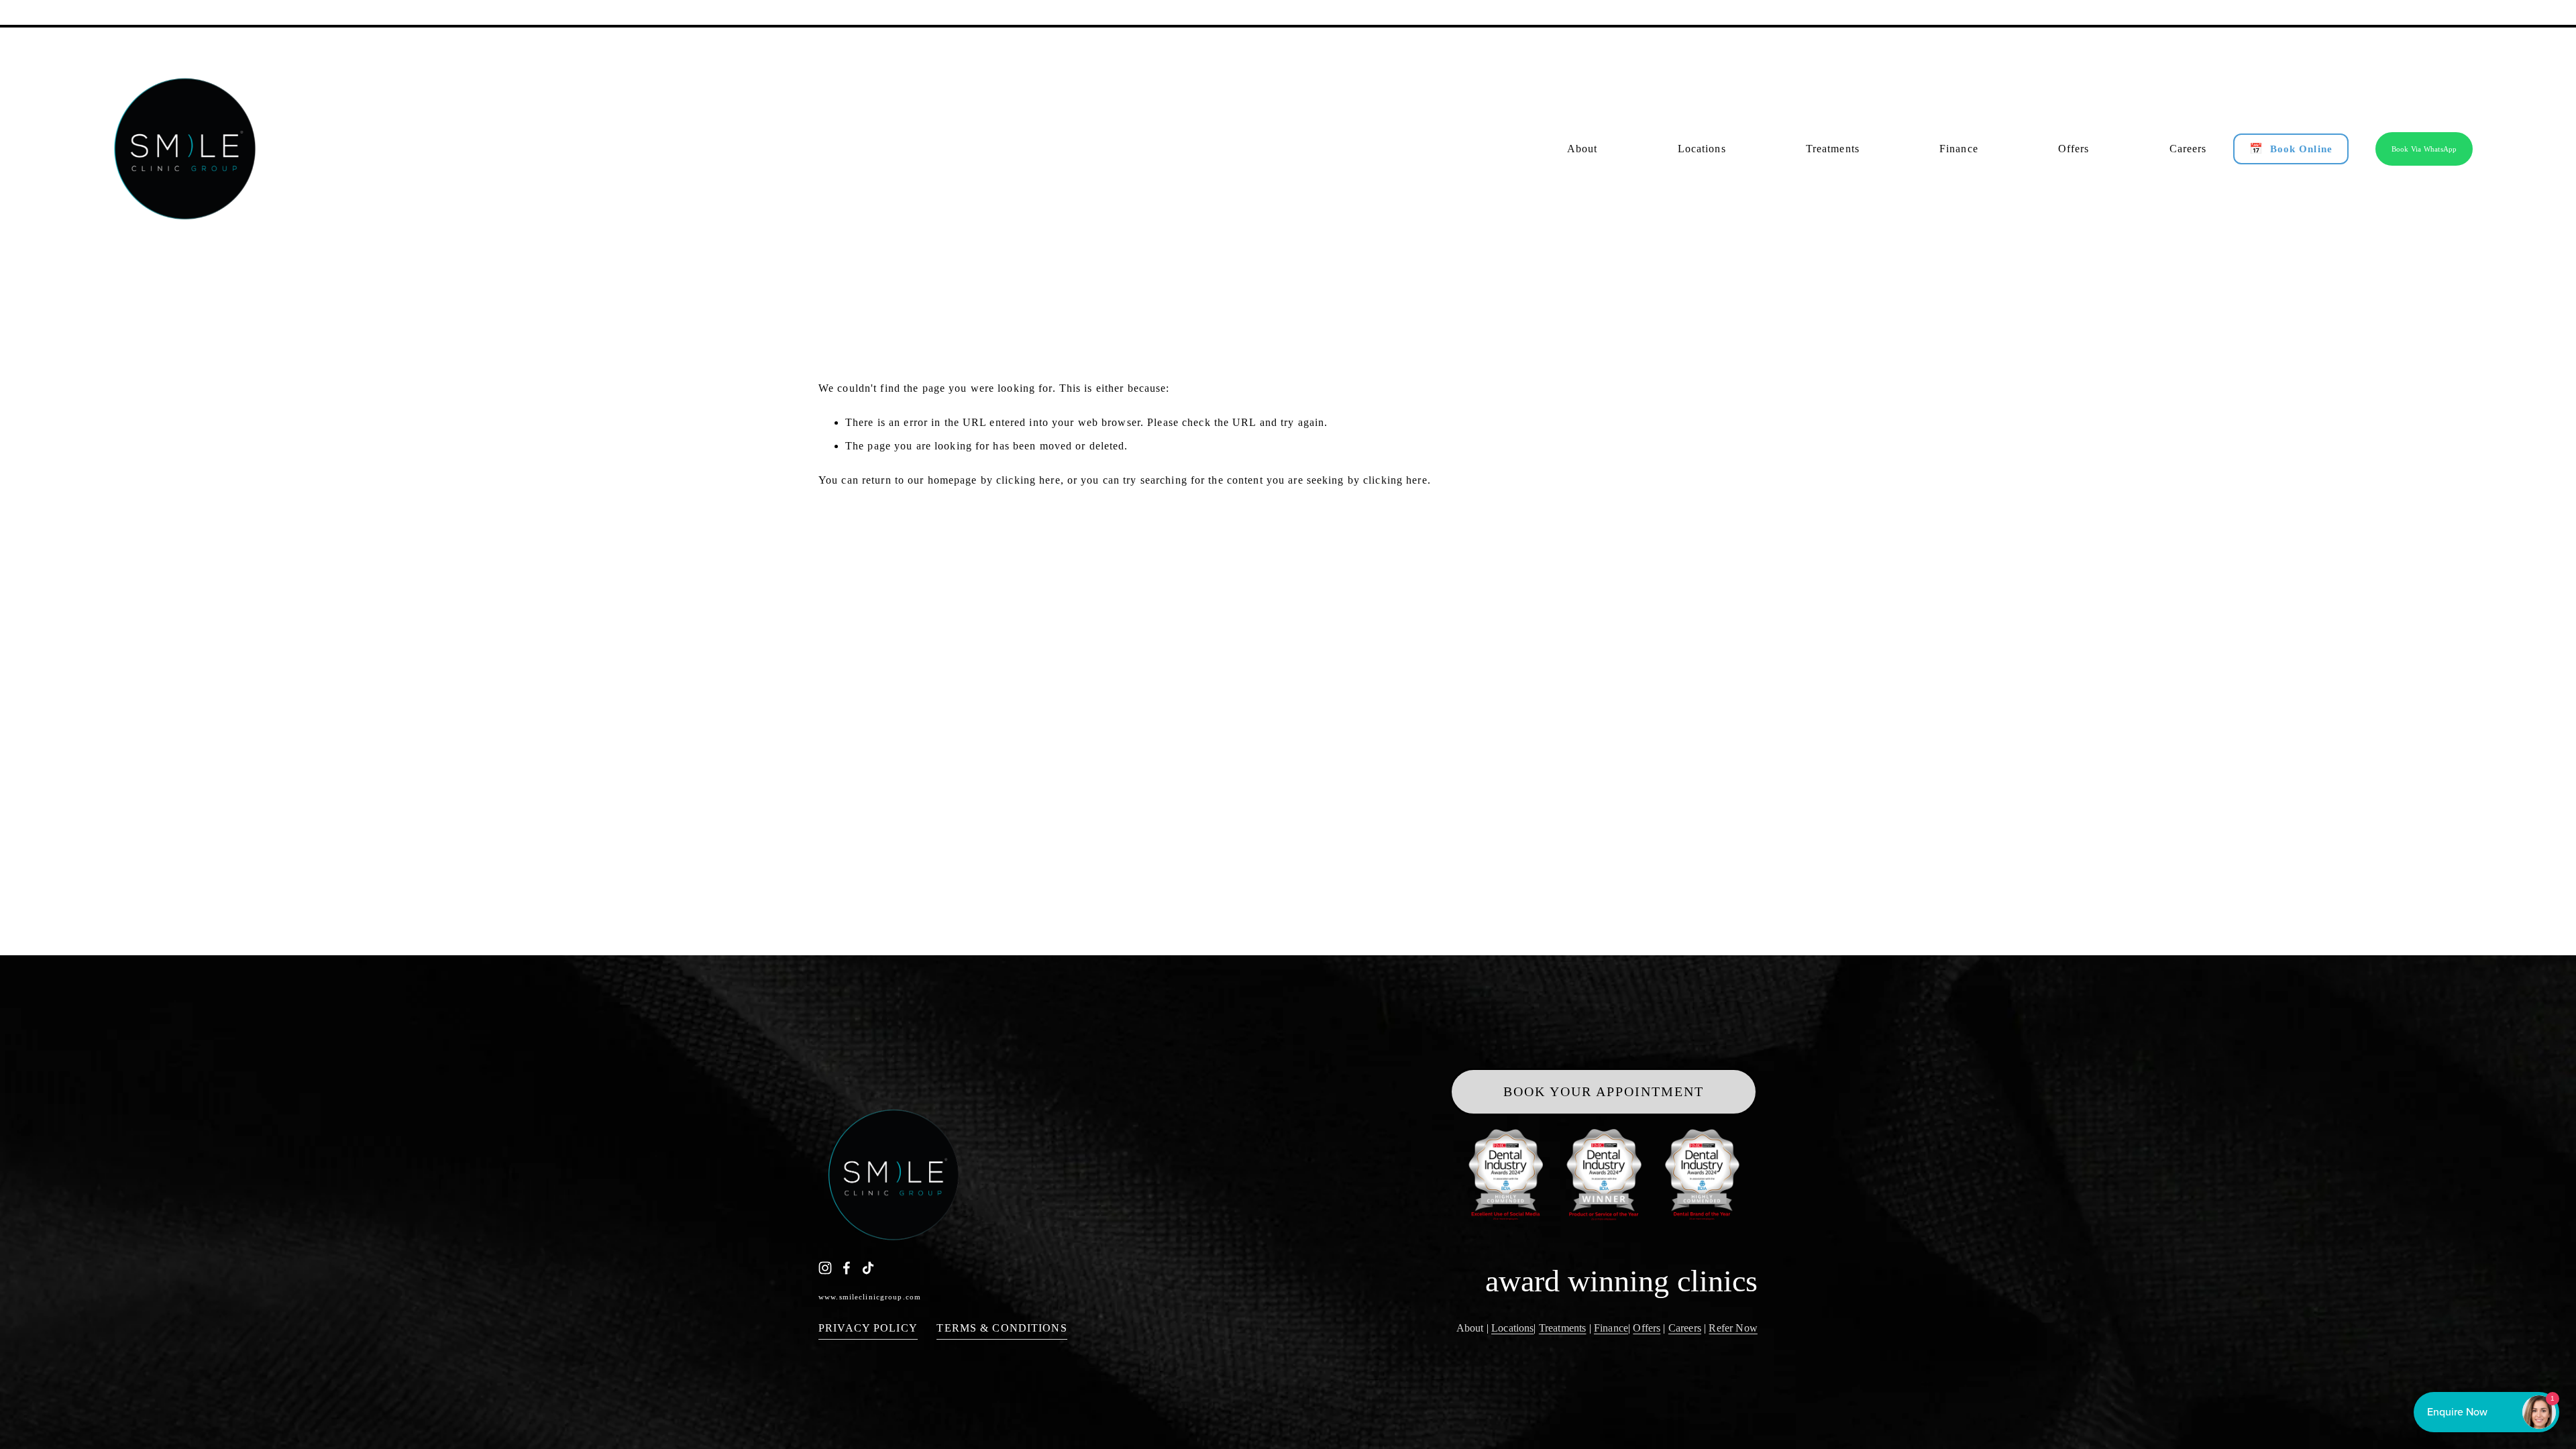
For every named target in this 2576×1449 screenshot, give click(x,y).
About (1470, 1328)
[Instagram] (825, 1268)
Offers (1647, 1328)
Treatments (1563, 1328)
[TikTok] (868, 1268)
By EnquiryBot (2480, 1412)
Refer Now (1733, 1328)
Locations (1512, 1328)
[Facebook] (847, 1268)
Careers (1685, 1328)
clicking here (1028, 480)
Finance (1611, 1328)
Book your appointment (1604, 1091)
